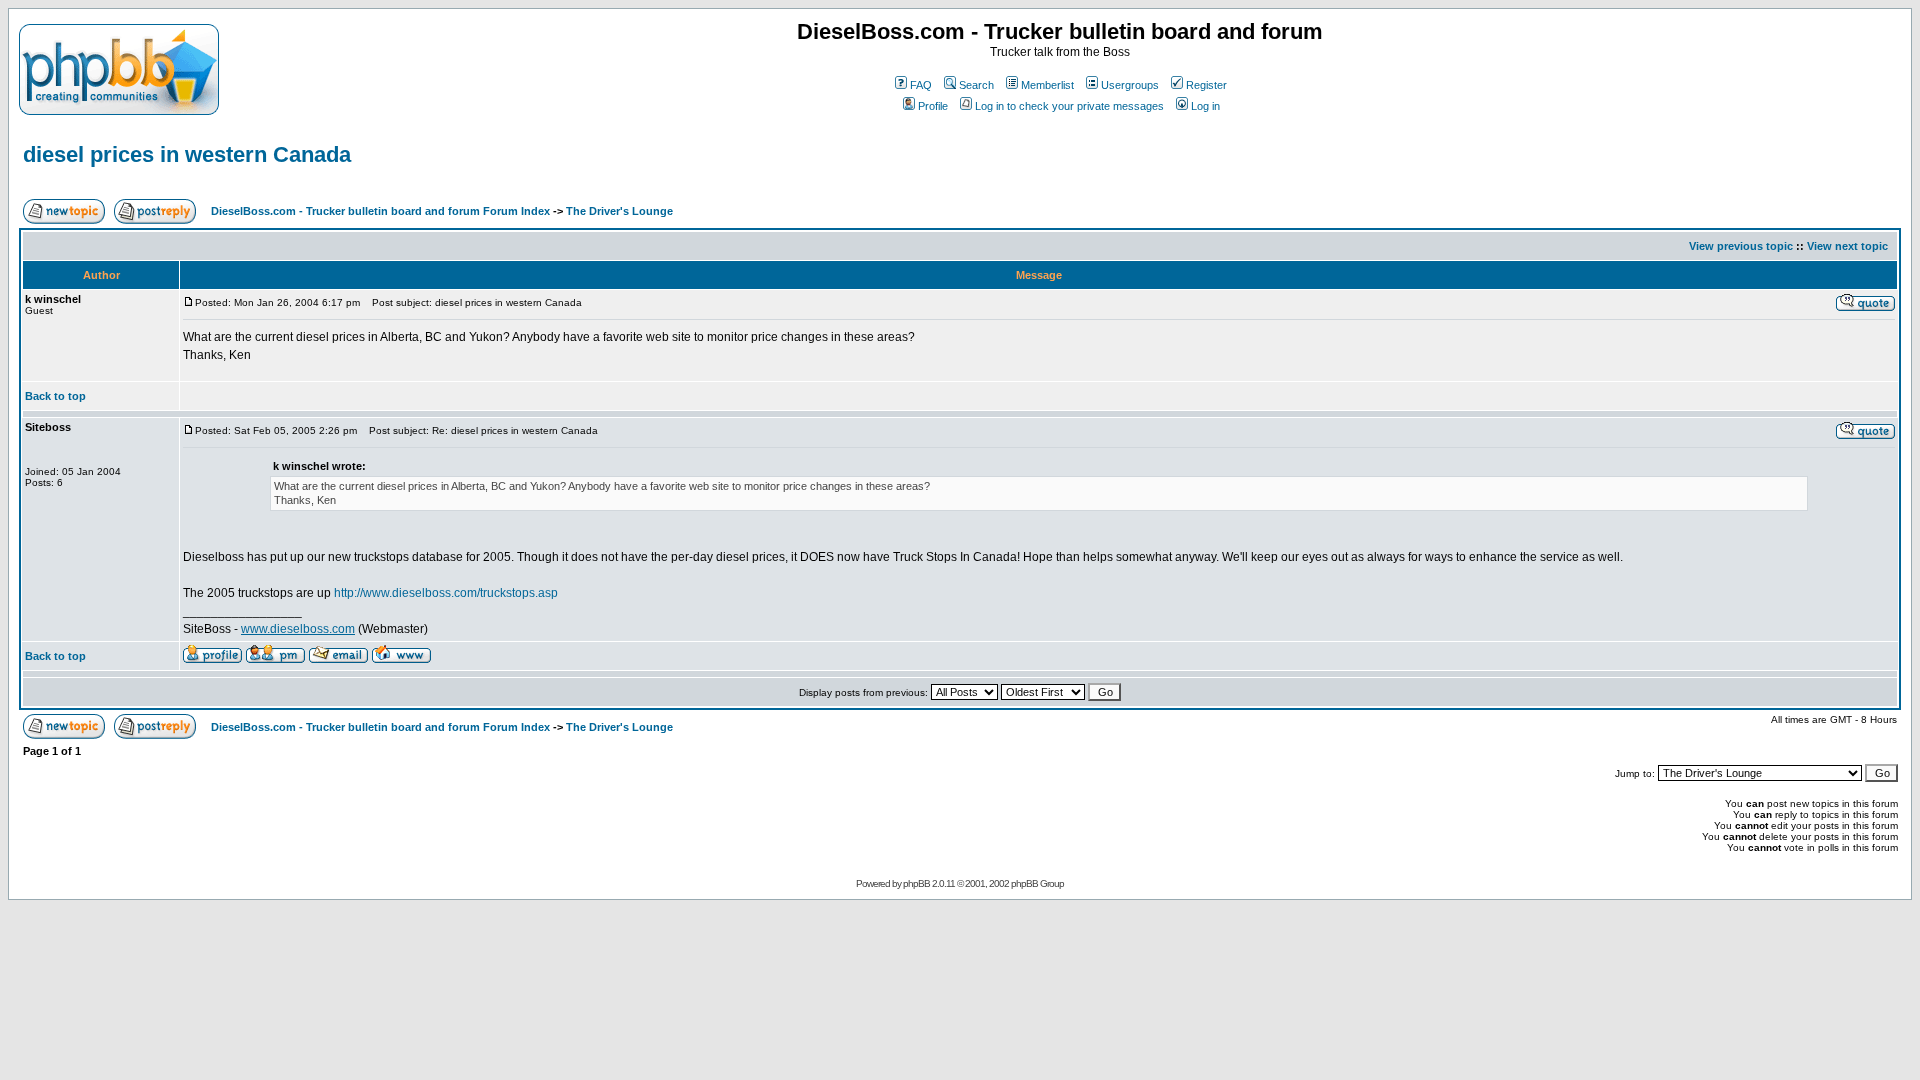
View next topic (1847, 246)
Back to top (55, 396)
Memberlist (1047, 85)
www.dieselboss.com (298, 629)
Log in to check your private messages (1069, 106)
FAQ (921, 85)
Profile (933, 106)
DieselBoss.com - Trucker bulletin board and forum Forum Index (380, 211)
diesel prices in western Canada (187, 154)
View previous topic (1741, 246)
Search (976, 85)
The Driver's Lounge (619, 211)
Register (1206, 85)
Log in (1205, 106)
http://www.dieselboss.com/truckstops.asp (446, 593)
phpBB (916, 883)
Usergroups (1130, 85)
